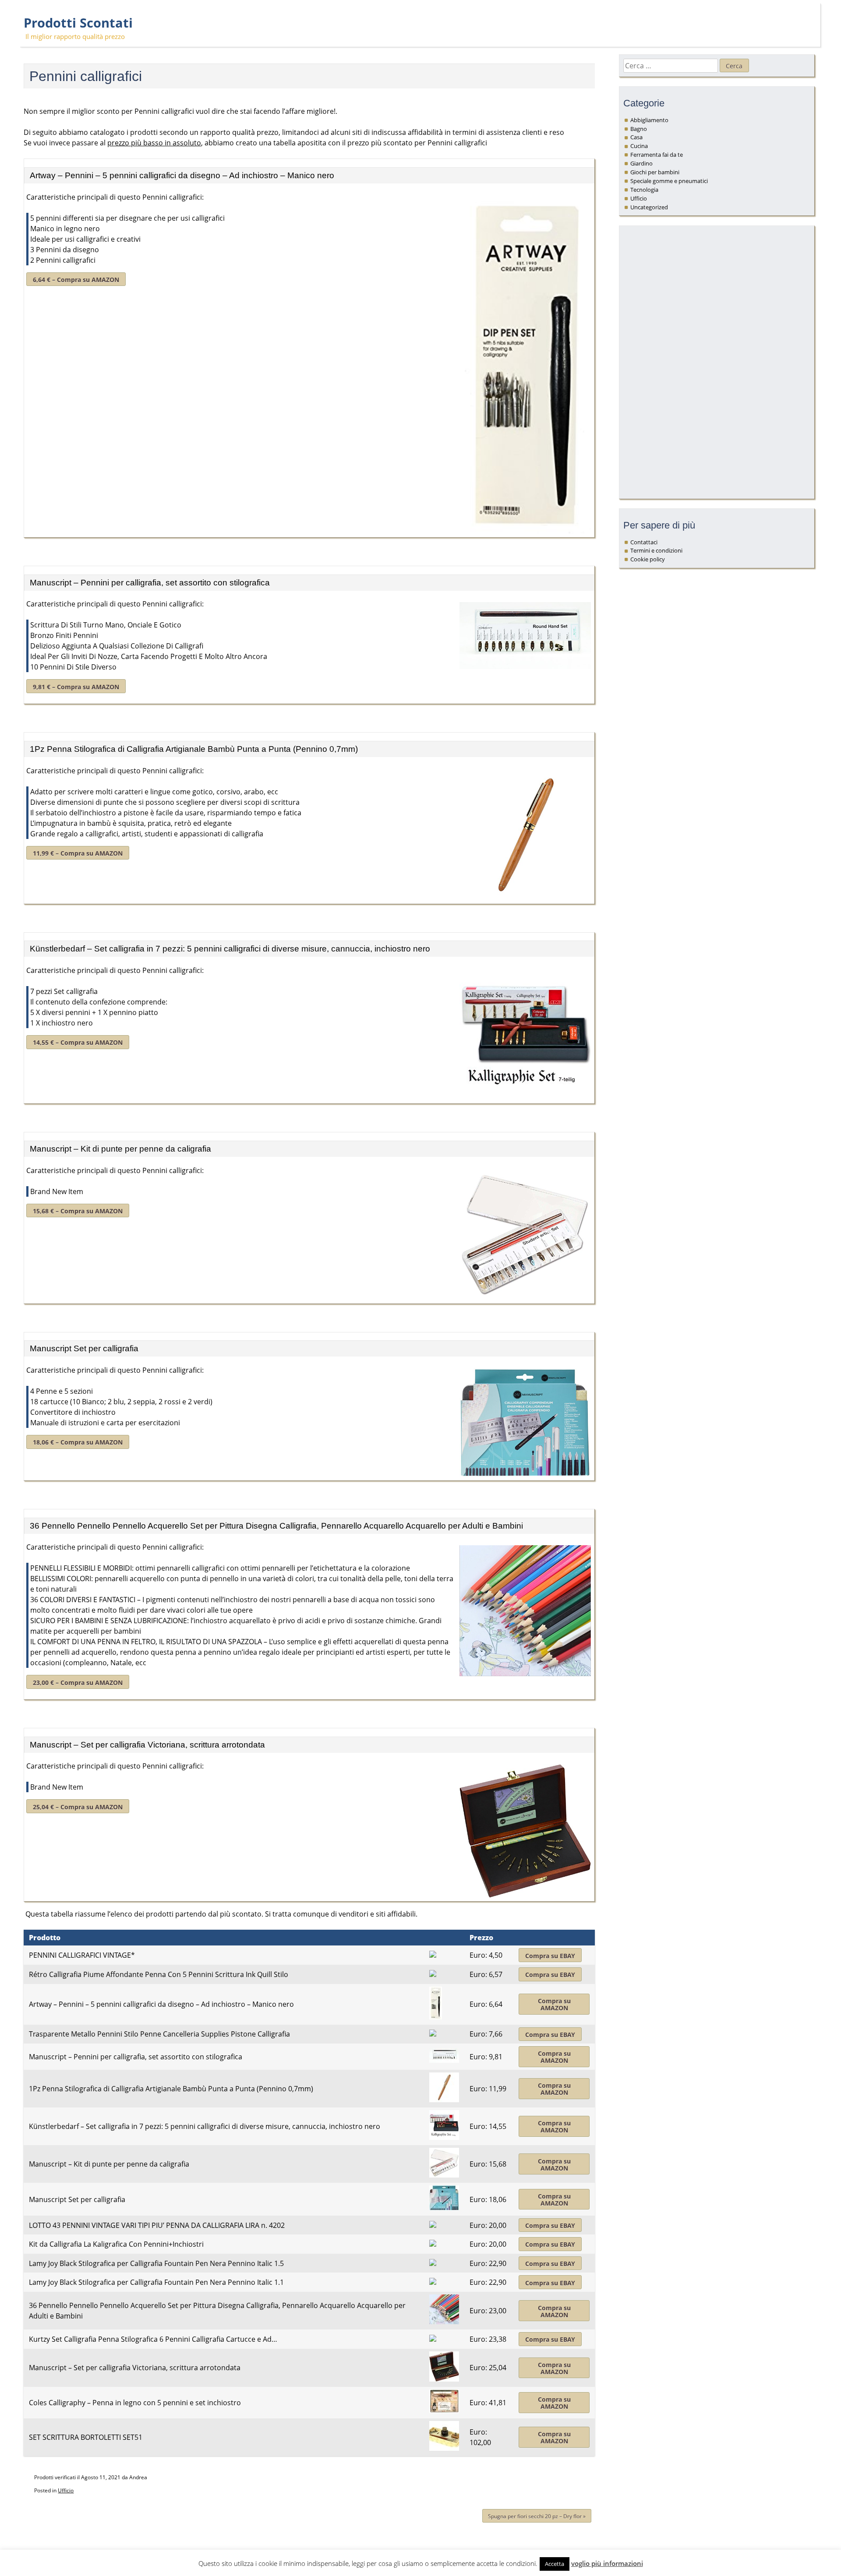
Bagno (639, 129)
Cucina (639, 146)
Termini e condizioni (656, 550)
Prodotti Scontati (78, 23)
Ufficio (66, 2490)
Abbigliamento (649, 120)
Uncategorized (649, 207)
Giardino (641, 163)
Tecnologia (644, 190)
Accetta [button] (555, 2564)
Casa (636, 137)
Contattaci (644, 542)
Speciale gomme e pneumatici (669, 181)
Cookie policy (648, 559)
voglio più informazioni (607, 2563)
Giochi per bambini (655, 172)
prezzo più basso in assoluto (154, 143)
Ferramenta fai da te (657, 155)
